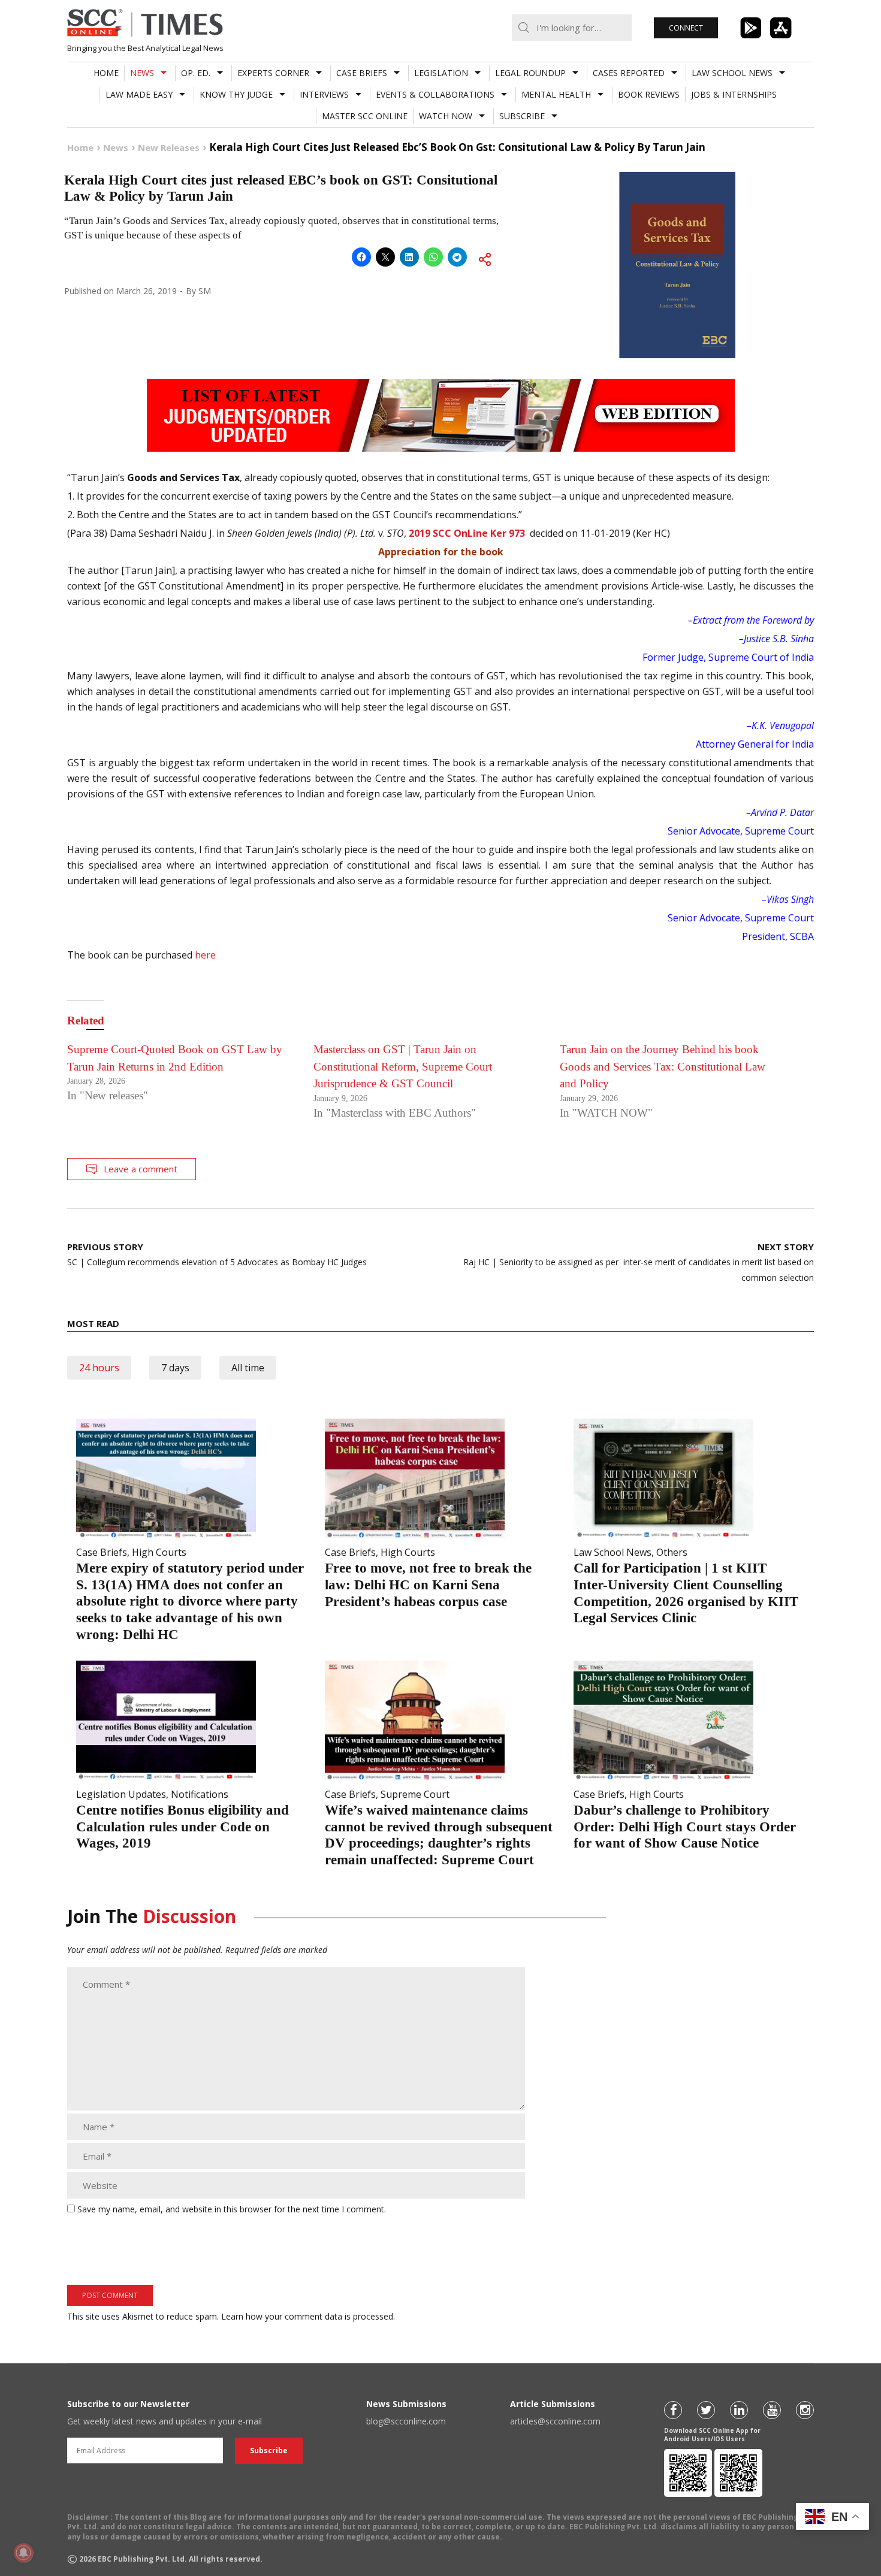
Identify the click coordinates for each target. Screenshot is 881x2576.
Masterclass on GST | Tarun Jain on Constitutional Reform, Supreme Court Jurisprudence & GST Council (403, 1066)
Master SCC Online (365, 116)
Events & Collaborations (435, 94)
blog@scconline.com (406, 2421)
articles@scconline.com (555, 2421)
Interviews (324, 94)
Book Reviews (649, 94)
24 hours (99, 1368)
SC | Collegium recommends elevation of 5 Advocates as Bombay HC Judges (217, 1254)
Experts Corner (273, 73)
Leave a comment (141, 1169)
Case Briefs (362, 73)
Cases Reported (629, 73)
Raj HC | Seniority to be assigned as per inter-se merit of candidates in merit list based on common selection (639, 1262)
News (142, 73)
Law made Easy (139, 94)
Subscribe (522, 116)
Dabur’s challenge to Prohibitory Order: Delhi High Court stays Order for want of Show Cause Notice (685, 1827)
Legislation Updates (121, 1794)
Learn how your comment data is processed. (308, 2316)
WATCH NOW (446, 116)
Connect (686, 28)
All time (248, 1368)
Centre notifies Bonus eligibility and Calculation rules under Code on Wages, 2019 (182, 1827)
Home (106, 73)
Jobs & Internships (734, 94)
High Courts (159, 1552)
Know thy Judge (236, 94)
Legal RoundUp (530, 73)
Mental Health (556, 94)
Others (672, 1552)
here (205, 955)
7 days (175, 1368)
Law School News (732, 73)
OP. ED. (196, 73)
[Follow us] (673, 2410)
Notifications (200, 1794)
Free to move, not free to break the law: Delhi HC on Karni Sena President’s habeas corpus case (428, 1585)
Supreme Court (415, 1794)
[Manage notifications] (23, 2553)
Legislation (441, 73)
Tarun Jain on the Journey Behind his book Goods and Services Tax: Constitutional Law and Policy (663, 1066)
